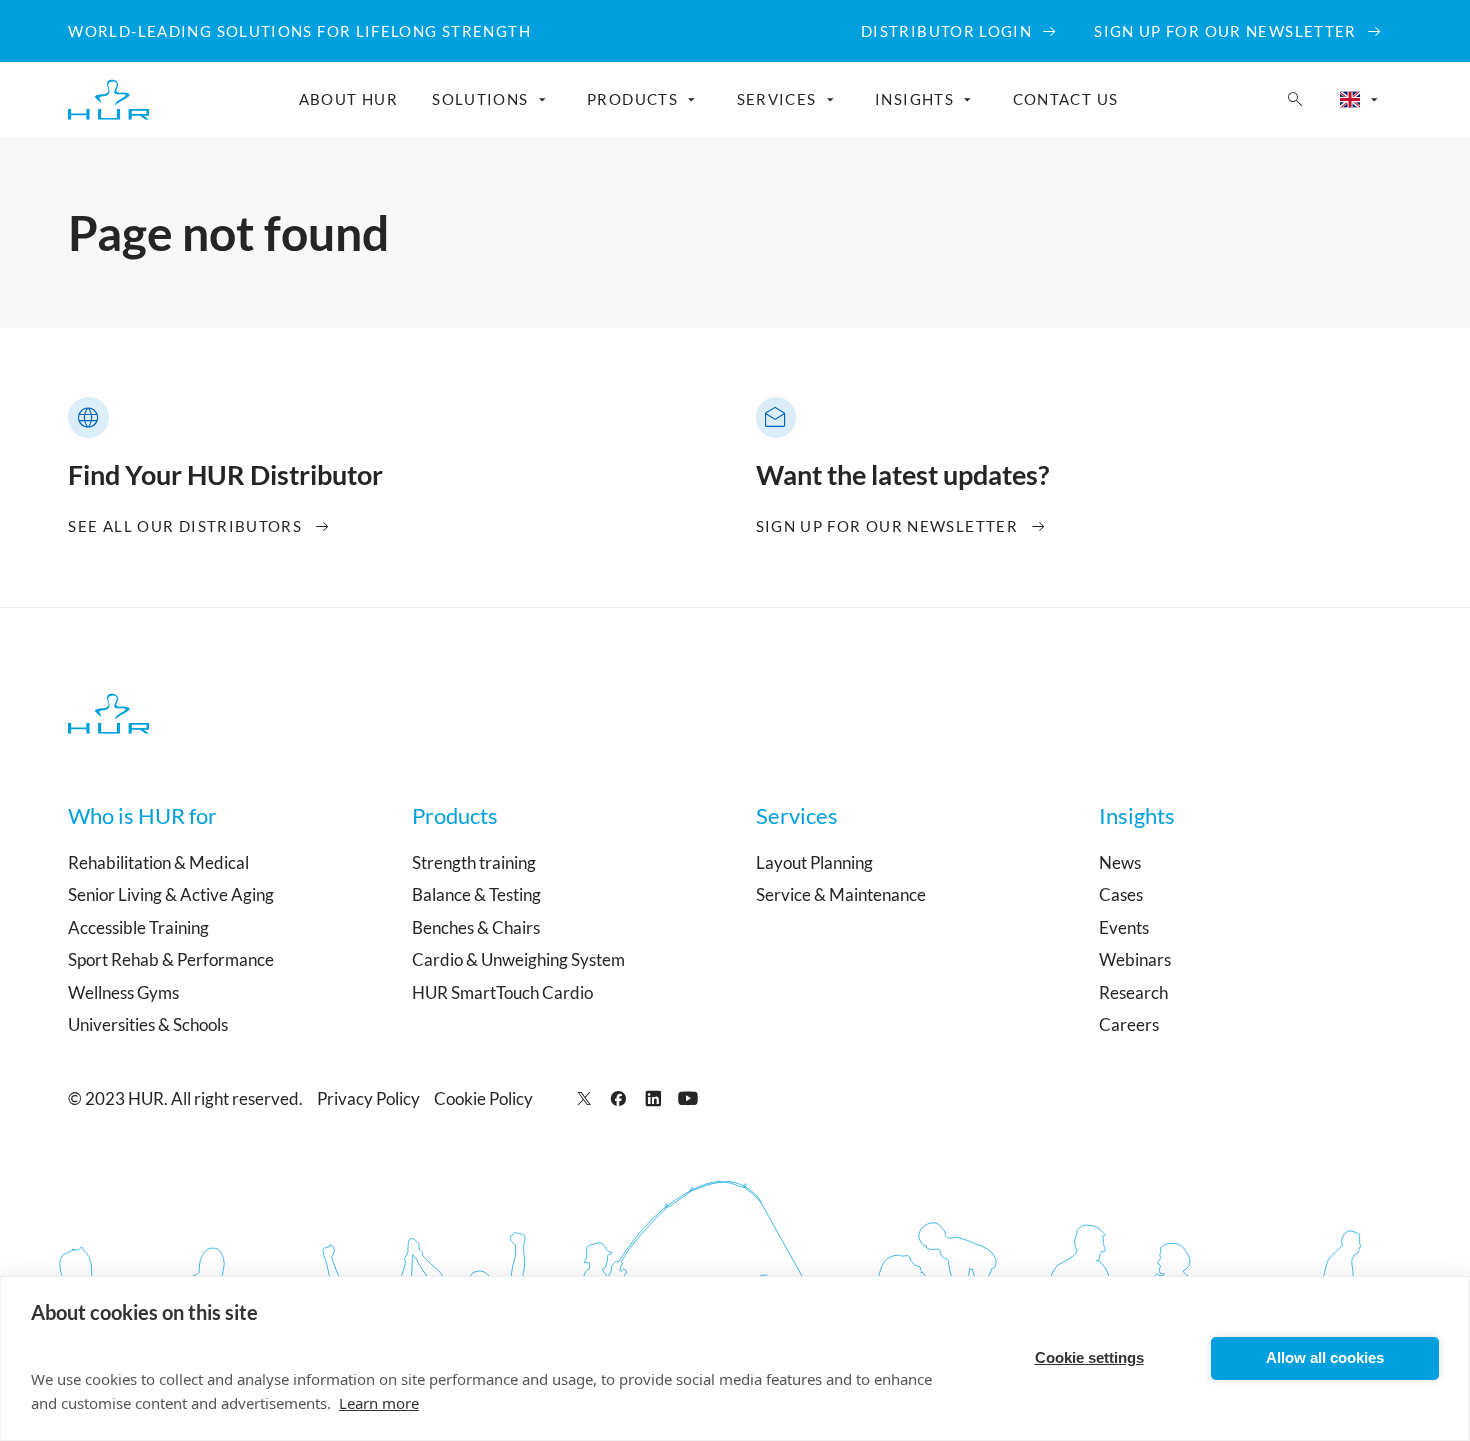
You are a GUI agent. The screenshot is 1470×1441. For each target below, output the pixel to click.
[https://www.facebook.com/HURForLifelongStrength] (618, 1098)
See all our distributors (185, 526)
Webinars (1135, 959)
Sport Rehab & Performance (171, 959)
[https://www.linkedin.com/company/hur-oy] (653, 1098)
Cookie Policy (483, 1098)
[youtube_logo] (688, 1098)
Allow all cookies (1325, 1357)
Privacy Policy (368, 1098)
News (1120, 862)
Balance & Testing (476, 894)
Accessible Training (138, 927)
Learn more (379, 1403)
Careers (1129, 1024)
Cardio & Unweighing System (518, 959)
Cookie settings (1089, 1357)
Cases (1121, 894)
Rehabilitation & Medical (158, 862)
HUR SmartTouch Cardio (502, 992)
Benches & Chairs (476, 927)
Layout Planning (814, 862)
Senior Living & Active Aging (171, 894)
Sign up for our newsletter (887, 526)
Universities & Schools (148, 1024)
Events (1124, 927)
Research (1133, 992)
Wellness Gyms (123, 992)
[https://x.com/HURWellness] (584, 1098)
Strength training (474, 862)
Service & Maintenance (841, 894)
